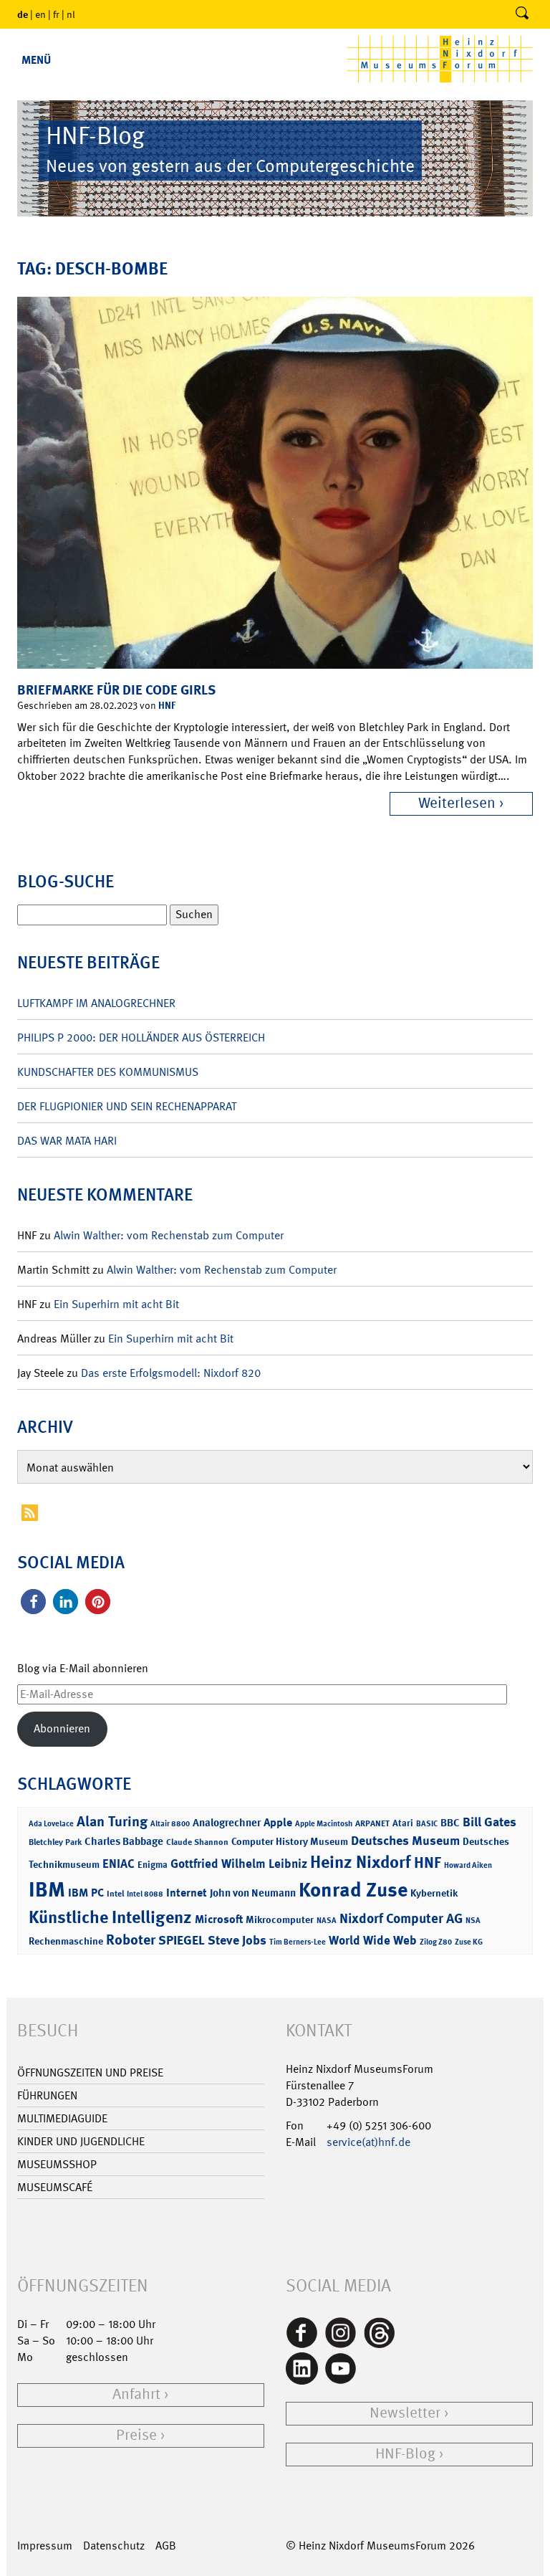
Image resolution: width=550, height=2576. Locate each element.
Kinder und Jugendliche (81, 2141)
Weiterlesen (457, 803)
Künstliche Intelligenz (110, 1917)
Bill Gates (489, 1822)
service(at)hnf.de (368, 2142)
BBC (450, 1823)
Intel (115, 1894)
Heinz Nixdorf (361, 1862)
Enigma (153, 1865)
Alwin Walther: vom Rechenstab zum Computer (169, 1235)
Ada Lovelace (51, 1824)
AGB (166, 2546)
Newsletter (405, 2413)
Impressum (45, 2546)
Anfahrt (136, 2394)
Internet (187, 1893)
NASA (327, 1921)
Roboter (131, 1940)
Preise (136, 2435)
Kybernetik (434, 1893)
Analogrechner (227, 1823)
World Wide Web (373, 1940)
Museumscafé (55, 2187)
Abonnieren (62, 1728)
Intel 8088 (145, 1894)
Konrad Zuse (353, 1890)
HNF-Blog (405, 2454)
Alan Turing (112, 1821)
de (23, 14)
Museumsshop (57, 2164)
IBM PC (86, 1893)
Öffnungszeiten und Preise (90, 2072)
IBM (47, 1889)
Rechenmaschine (66, 1941)
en (40, 14)
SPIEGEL (182, 1940)
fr (56, 14)
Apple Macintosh (324, 1824)
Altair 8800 (170, 1824)
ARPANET (372, 1823)
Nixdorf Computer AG (401, 1918)
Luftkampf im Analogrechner (96, 1003)
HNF (167, 705)
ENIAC (119, 1864)
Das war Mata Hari (67, 1141)
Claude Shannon (197, 1842)
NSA (473, 1921)
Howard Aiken (468, 1865)
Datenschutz (114, 2546)
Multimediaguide (62, 2118)
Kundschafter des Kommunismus (108, 1072)
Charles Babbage (124, 1841)
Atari (403, 1823)
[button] (33, 1602)
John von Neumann (253, 1893)
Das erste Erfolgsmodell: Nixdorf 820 (171, 1373)
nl (71, 14)
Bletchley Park (55, 1842)
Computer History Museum (290, 1841)
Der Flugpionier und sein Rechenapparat (127, 1106)
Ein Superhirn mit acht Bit (116, 1304)
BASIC (427, 1824)
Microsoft (219, 1919)
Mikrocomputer (280, 1919)
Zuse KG (469, 1942)
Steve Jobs (237, 1940)
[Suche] (522, 14)
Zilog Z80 (436, 1942)
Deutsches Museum (405, 1841)
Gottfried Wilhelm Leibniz (239, 1864)
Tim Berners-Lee (298, 1942)
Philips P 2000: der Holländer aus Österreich (141, 1037)
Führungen (47, 2095)
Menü (36, 60)
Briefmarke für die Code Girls (116, 690)
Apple (278, 1822)
